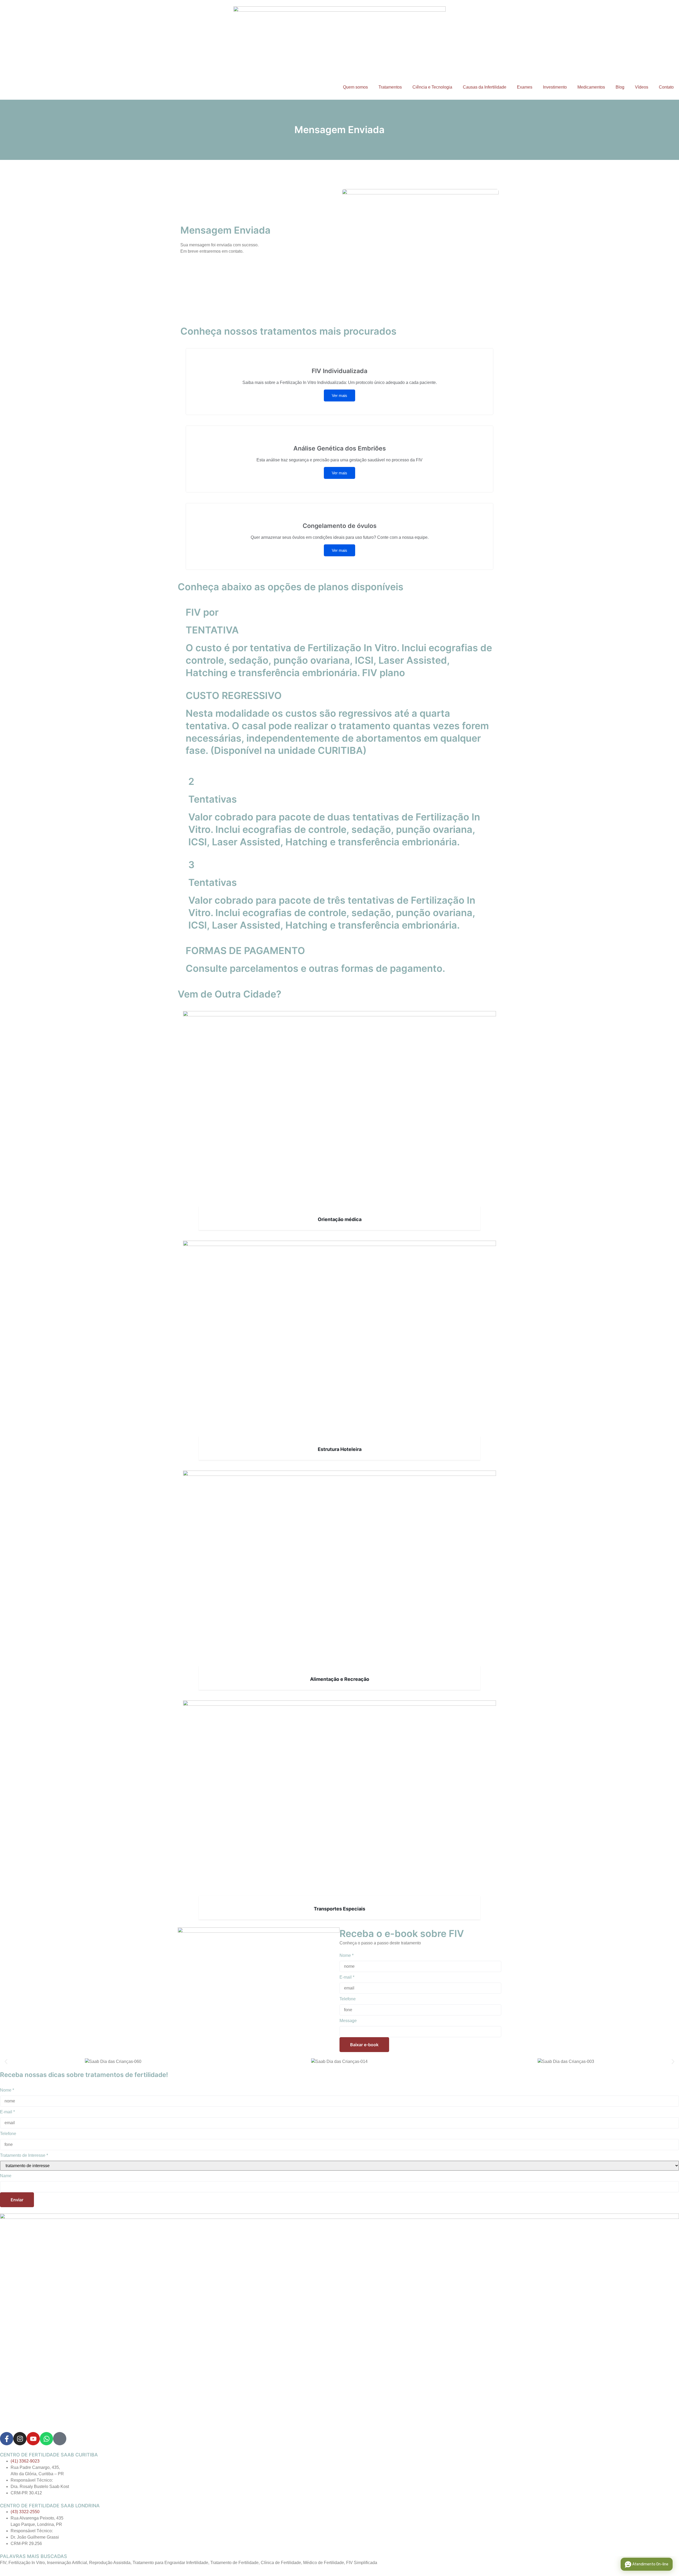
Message (348, 2021)
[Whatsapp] (46, 2439)
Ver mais (339, 395)
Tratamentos (390, 87)
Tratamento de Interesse (24, 2155)
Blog (620, 87)
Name (6, 2176)
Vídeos (642, 87)
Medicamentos (591, 87)
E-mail (347, 1977)
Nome (347, 1955)
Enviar (17, 2200)
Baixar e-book (364, 2045)
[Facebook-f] (7, 2439)
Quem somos (355, 87)
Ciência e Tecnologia (432, 87)
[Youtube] (33, 2439)
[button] (6, 2061)
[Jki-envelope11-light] (60, 2439)
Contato (666, 87)
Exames (525, 87)
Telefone (348, 1999)
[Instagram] (20, 2439)
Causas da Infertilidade (485, 87)
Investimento (555, 87)
